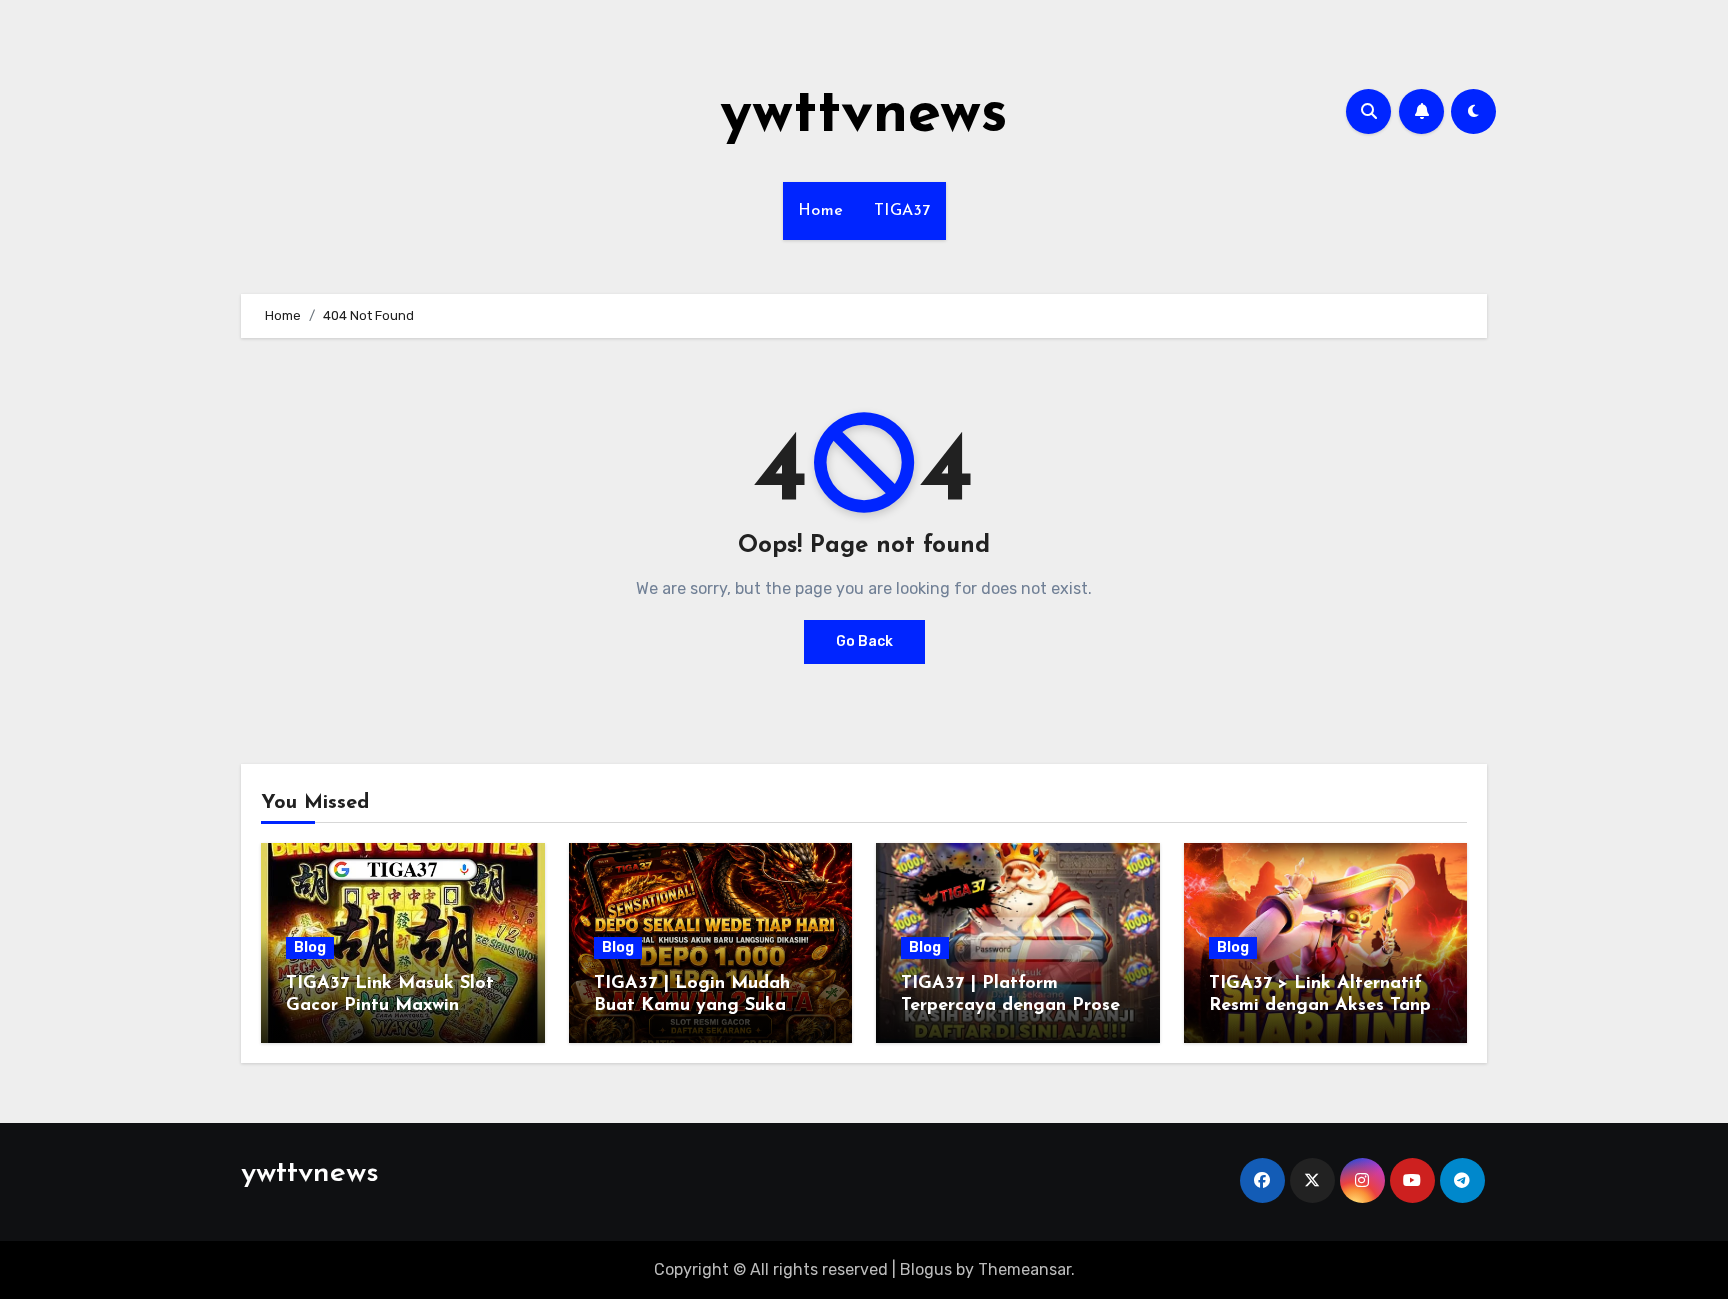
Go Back (864, 641)
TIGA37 (902, 211)
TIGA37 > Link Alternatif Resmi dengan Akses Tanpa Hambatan (1325, 1005)
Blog (310, 947)
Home (821, 211)
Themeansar (1024, 1269)
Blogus (926, 1269)
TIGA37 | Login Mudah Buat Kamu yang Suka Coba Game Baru (692, 1005)
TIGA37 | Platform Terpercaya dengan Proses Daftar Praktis (1014, 1005)
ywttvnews (864, 116)
